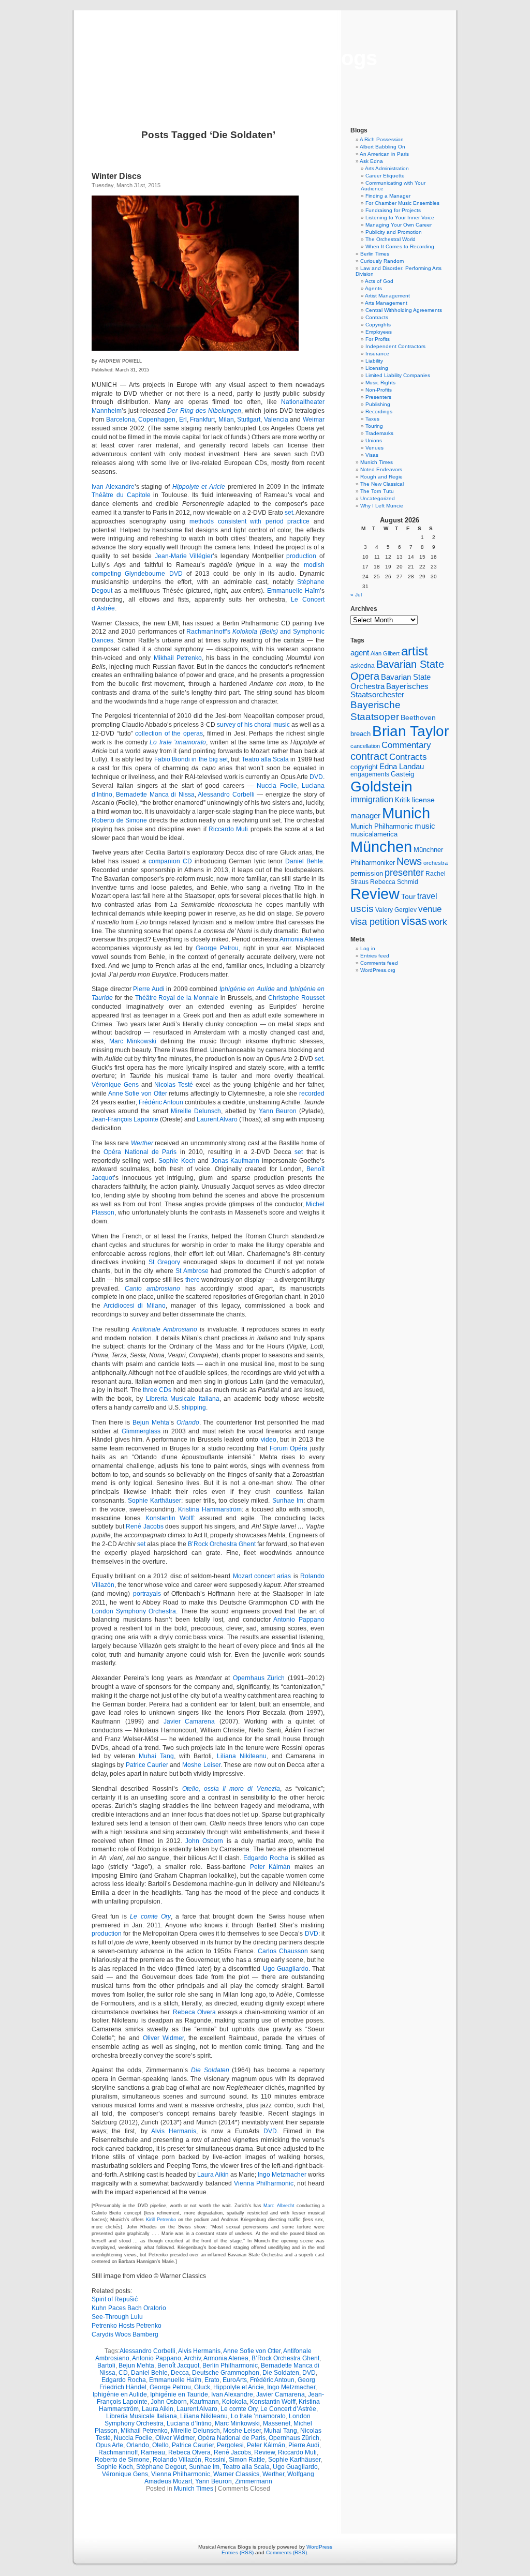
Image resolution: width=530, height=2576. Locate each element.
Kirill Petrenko (161, 2220)
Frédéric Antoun (161, 1102)
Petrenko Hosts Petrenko (127, 2326)
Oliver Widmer (163, 2038)
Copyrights (378, 325)
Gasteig (402, 774)
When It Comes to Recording (400, 246)
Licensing (377, 368)
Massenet (277, 2423)
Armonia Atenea (302, 939)
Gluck (202, 2387)
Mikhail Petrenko (178, 658)
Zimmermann (254, 2481)
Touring (374, 426)
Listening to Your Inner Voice (400, 218)
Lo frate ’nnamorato (178, 742)
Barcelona (121, 420)
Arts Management (386, 303)
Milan (226, 420)
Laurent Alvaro (217, 1119)
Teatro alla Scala (266, 759)
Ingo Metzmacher (282, 2175)
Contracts (377, 317)
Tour (408, 896)
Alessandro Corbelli (226, 795)
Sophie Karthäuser (154, 1501)
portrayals (147, 1594)
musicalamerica (374, 834)
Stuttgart (249, 420)
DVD (316, 777)
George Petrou (217, 948)
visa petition (375, 922)
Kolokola (234, 2402)
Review (264, 2452)
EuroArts (235, 2380)
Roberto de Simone (119, 820)
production (301, 556)
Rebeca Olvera (194, 2012)
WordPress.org (378, 970)
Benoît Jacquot (178, 2365)
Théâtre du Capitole (121, 495)
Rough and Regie (381, 477)
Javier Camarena (189, 1721)
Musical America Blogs (265, 58)
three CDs (157, 1390)
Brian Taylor (410, 731)
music (425, 826)
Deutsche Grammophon (226, 2373)
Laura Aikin (213, 2175)
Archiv (192, 2358)
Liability (374, 361)
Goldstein (381, 786)
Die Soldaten (210, 2070)
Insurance (377, 354)
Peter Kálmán (270, 1867)
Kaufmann (204, 2402)
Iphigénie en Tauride (179, 2394)
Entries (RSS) (238, 2552)
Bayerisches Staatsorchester (389, 691)
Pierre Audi (149, 989)
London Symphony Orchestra (134, 1611)
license (423, 800)
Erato (212, 2380)
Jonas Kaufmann (235, 1161)
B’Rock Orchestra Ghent (222, 1544)
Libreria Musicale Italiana (183, 1399)
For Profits (378, 339)
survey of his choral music (253, 725)
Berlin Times (375, 254)
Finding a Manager (388, 196)
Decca (180, 2373)
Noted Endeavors (381, 469)
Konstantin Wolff (170, 1518)
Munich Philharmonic (382, 826)
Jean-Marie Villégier (184, 556)
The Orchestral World (391, 239)
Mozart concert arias (262, 1576)
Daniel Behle (304, 861)
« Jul (356, 595)
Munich (406, 813)
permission (367, 874)
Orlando (188, 1422)
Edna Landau (402, 767)
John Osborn (204, 1841)
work (438, 922)
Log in (368, 948)
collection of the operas (169, 733)
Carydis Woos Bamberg (125, 2334)
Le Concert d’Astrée (288, 2409)
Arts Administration (387, 168)
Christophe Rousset (296, 998)
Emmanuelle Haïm (293, 591)
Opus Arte (109, 2445)
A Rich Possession (382, 139)
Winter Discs (116, 176)
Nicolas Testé (174, 1085)
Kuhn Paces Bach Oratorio (129, 2308)
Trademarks (379, 433)
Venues (374, 448)
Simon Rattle (247, 2460)
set (289, 513)
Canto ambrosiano (153, 1289)
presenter (404, 873)
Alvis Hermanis (174, 2131)
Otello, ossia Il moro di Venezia (231, 1789)
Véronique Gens (115, 1085)
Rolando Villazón (177, 2460)
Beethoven (418, 717)
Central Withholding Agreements (404, 310)
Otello (160, 2445)
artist (415, 651)
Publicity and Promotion (394, 232)
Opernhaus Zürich (259, 1678)
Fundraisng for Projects (393, 210)
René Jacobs (145, 1526)
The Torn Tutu (377, 491)
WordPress (319, 2547)
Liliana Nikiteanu (242, 1756)
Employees (379, 332)
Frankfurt (202, 420)
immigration (372, 799)
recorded (312, 1094)
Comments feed (379, 963)
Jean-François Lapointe (125, 1119)
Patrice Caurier (147, 1765)
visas (414, 921)
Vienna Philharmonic (264, 2183)
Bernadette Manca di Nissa (155, 795)
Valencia (276, 420)
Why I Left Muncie (382, 506)
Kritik (403, 800)
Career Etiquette (385, 176)
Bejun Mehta (151, 1422)
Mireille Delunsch (196, 1111)
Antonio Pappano (299, 1620)
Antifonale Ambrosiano (165, 1329)
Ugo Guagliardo (286, 1969)
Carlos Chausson (283, 1951)
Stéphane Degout (161, 2467)
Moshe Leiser (201, 1765)
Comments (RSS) (286, 2552)
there (193, 1280)
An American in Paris (384, 154)
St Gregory (164, 1262)
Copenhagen (157, 420)
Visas (372, 455)
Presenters (378, 397)
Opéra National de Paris (140, 1152)
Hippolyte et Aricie (199, 487)
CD (123, 2373)
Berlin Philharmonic (230, 2365)
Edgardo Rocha (266, 1858)
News (409, 861)
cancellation (365, 746)
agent (360, 653)
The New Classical (382, 484)
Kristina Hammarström (210, 1509)
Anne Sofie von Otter (138, 1094)
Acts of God (379, 281)
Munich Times (194, 2489)
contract (369, 756)
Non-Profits (379, 390)
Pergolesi (230, 2445)
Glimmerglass (141, 1431)
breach (360, 734)
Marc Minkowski (133, 1041)
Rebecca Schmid (394, 882)
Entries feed (375, 956)
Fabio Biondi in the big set (191, 759)
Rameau (153, 2452)
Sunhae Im (288, 1501)
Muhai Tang (156, 1756)
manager (365, 816)
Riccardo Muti (228, 829)
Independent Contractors (395, 346)
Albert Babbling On (382, 147)
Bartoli (106, 2365)
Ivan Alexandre (113, 487)
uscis (362, 908)
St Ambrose (192, 1271)
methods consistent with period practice (250, 521)
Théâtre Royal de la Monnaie (177, 998)
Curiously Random (382, 261)
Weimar (314, 420)
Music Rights (380, 383)
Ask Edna (371, 161)
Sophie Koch (177, 1161)
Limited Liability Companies (398, 375)
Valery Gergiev (396, 910)
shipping (194, 1407)
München (381, 847)
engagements (370, 774)
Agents (373, 288)
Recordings (379, 411)
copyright (364, 767)
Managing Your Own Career (399, 225)
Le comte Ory (150, 1916)
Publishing (378, 404)
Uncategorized (378, 498)
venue (430, 909)
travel (427, 896)
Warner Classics (236, 2474)
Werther (142, 1143)
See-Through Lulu (117, 2317)
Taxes (372, 419)
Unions (374, 440)
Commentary (406, 745)
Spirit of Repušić (115, 2299)
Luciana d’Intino (189, 2423)
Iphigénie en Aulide (120, 2394)
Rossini (215, 2460)
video (269, 1440)
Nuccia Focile (277, 786)
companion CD (170, 861)
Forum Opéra (289, 1448)
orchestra (436, 863)
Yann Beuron (278, 1111)
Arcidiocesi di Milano (135, 1306)
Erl (183, 420)
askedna (363, 666)
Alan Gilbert (385, 653)
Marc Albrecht (279, 2206)
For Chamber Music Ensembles (402, 203)
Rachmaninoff (118, 2452)
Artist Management (387, 296)
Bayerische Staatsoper (376, 710)
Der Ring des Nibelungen (204, 411)
